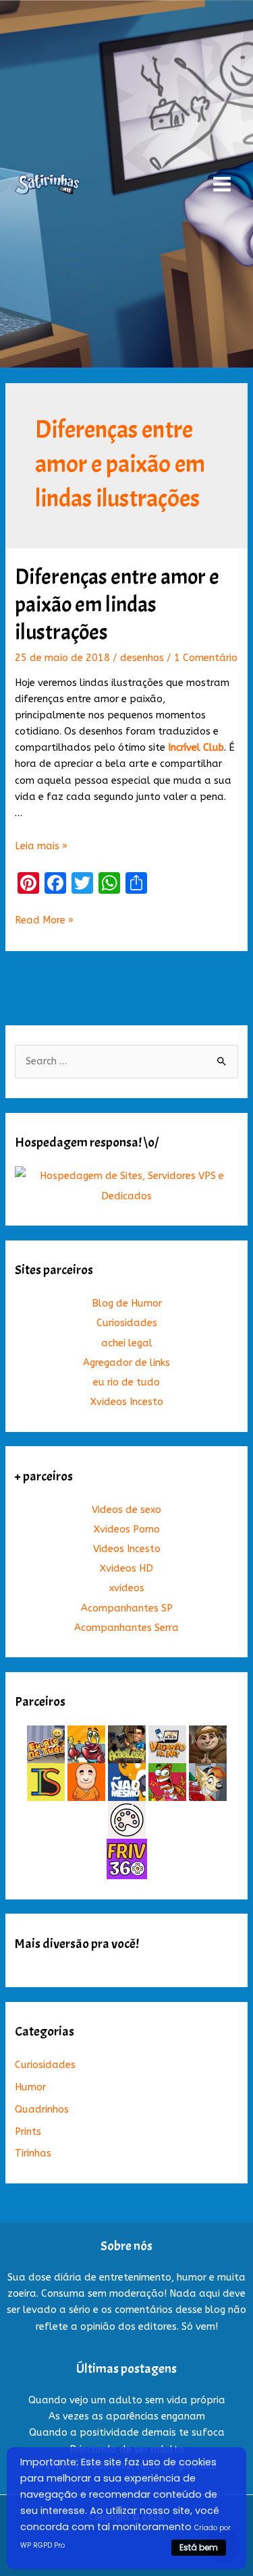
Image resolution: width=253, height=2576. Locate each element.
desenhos (142, 658)
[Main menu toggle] (222, 184)
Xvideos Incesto (127, 1402)
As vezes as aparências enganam (127, 2416)
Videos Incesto (127, 1549)
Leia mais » (41, 846)
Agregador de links (126, 1363)
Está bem (199, 2547)
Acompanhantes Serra (126, 1628)
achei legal (127, 1343)
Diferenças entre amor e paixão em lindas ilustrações (117, 605)
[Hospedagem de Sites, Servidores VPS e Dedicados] (126, 1185)
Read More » (44, 921)
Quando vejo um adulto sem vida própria (127, 2400)
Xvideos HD (126, 1569)
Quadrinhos (42, 2110)
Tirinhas (33, 2153)
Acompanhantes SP (127, 1608)
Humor (30, 2087)
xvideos (127, 1588)
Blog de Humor (127, 1304)
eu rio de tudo (126, 1382)
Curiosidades (127, 1323)
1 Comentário (206, 658)
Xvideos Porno (127, 1529)
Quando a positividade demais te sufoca (127, 2433)
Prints (28, 2132)
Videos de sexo (126, 1510)
